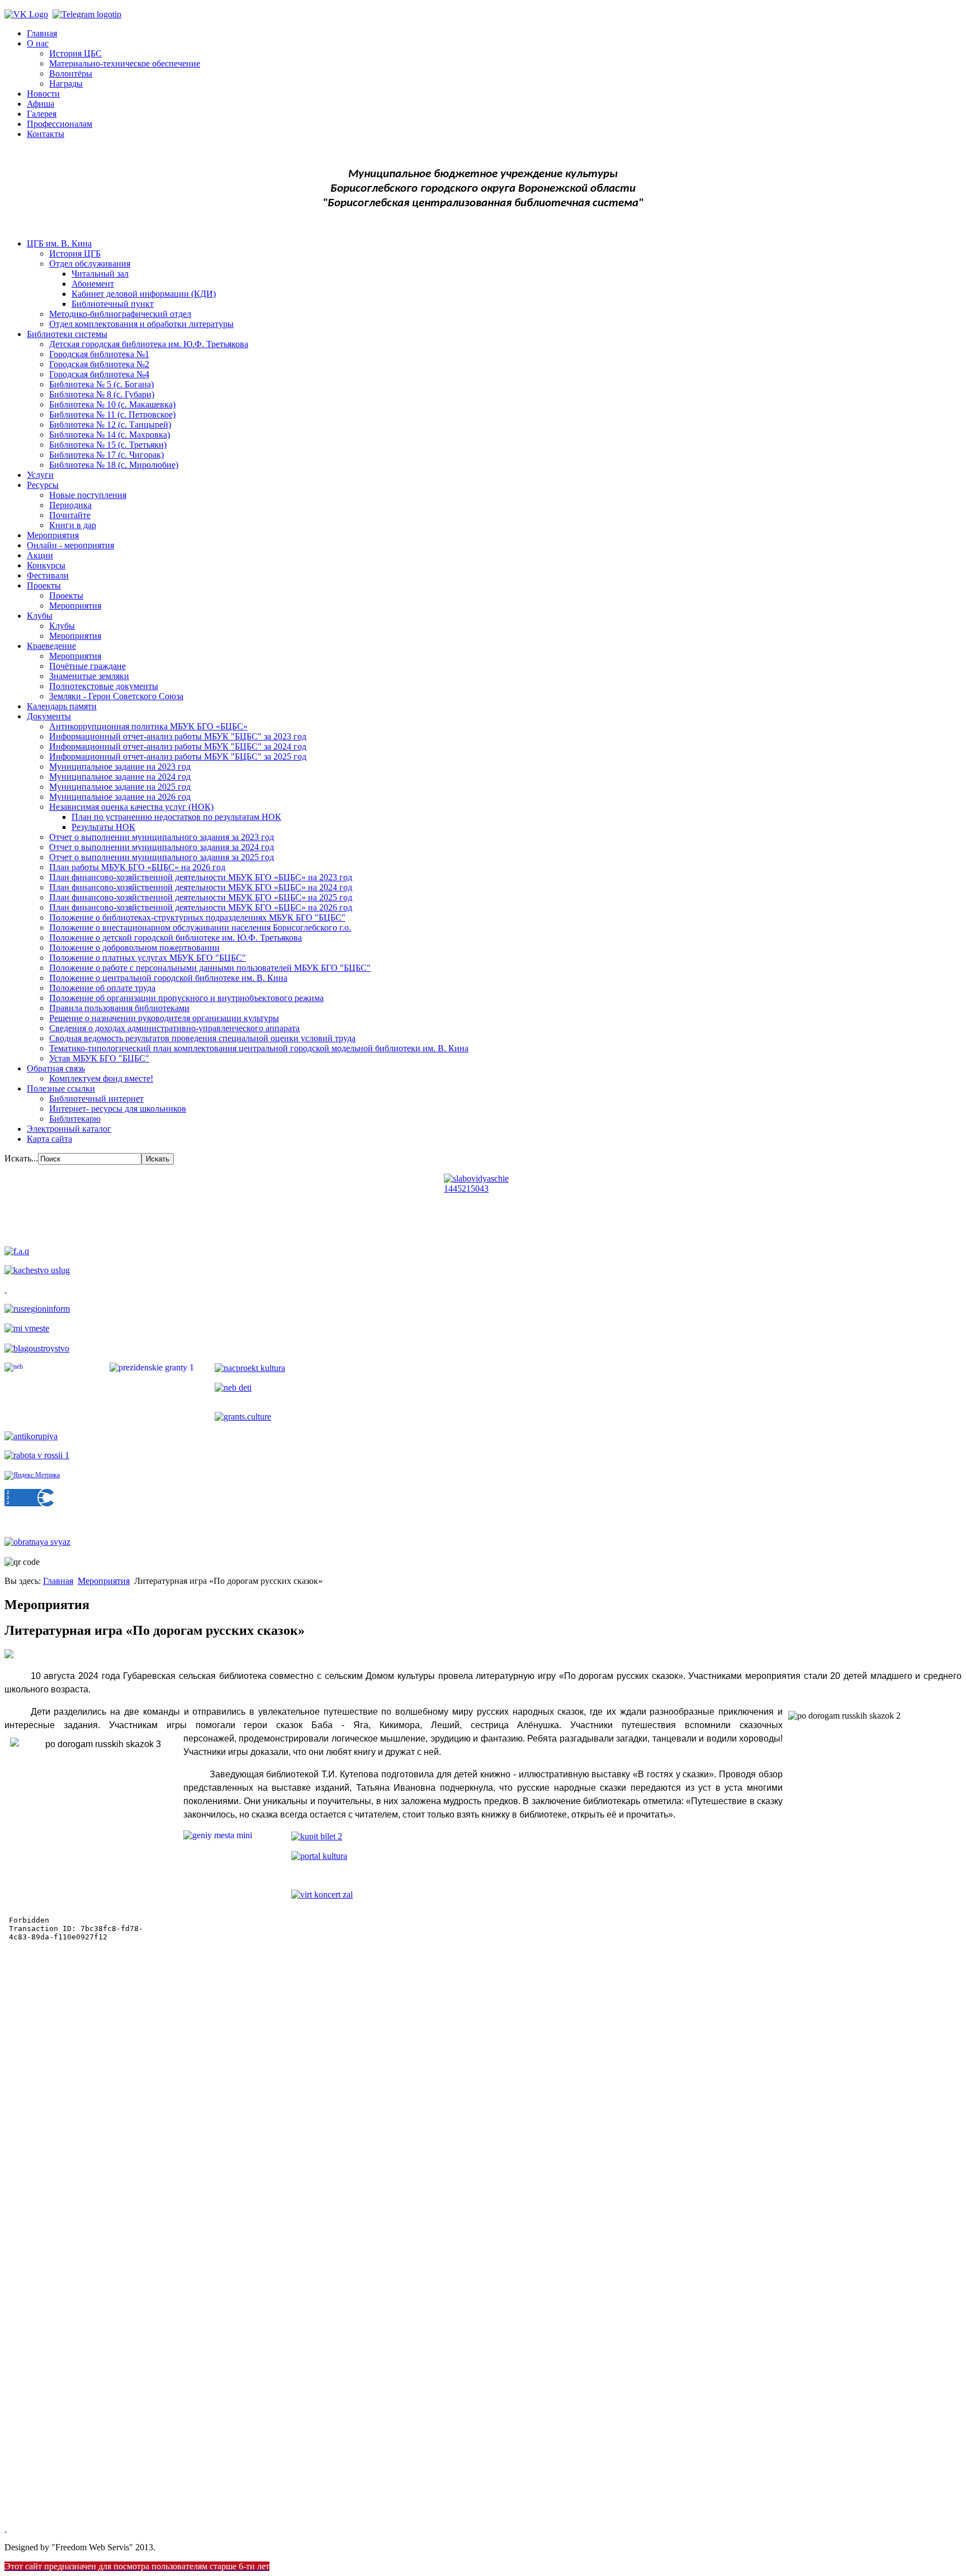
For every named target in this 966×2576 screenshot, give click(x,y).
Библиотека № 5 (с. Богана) (101, 384)
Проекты (44, 585)
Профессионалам (60, 124)
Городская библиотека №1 (99, 354)
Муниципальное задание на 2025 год (120, 787)
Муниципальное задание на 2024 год (120, 777)
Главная (42, 33)
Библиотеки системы (67, 334)
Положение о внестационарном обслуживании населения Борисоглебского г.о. (200, 928)
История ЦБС (75, 53)
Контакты (46, 134)
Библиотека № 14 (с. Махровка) (110, 435)
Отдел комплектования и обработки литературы (141, 324)
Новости (43, 94)
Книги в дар (73, 525)
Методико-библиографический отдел (120, 314)
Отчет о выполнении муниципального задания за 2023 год (162, 837)
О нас (38, 43)
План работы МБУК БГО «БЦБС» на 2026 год (137, 867)
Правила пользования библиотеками (119, 1008)
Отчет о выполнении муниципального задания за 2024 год (162, 847)
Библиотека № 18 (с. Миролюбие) (114, 465)
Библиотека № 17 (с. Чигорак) (106, 455)
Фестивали (48, 575)
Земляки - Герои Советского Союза (116, 696)
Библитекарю (75, 1119)
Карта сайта (49, 1139)
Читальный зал (100, 274)
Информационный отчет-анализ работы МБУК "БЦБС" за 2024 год (178, 746)
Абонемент (93, 284)
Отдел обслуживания (90, 264)
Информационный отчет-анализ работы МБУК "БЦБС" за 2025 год (178, 756)
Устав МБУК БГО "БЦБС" (99, 1058)
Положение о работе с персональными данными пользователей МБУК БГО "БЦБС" (210, 968)
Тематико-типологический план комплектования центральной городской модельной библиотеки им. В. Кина (259, 1048)
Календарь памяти (62, 706)
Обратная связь (56, 1068)
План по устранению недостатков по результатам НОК (176, 817)
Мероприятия (53, 535)
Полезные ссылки (61, 1088)
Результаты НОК (103, 827)
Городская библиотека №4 (99, 374)
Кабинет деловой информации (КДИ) (144, 294)
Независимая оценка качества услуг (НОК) (131, 807)
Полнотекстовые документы (104, 686)
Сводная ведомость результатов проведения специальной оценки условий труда (202, 1038)
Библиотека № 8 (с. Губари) (102, 394)
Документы (49, 716)
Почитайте (70, 515)
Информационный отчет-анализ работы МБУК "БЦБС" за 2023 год (178, 736)
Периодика (70, 505)
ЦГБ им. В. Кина (59, 243)
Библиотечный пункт (113, 304)
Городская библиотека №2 (99, 364)
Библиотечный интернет (96, 1099)
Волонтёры (71, 73)
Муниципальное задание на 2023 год (120, 767)
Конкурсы (46, 565)
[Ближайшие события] (6, 2528)
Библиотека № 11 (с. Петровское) (112, 414)
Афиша (41, 104)
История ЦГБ (75, 253)
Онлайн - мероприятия (70, 545)
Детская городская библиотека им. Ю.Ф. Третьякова (149, 344)
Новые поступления (88, 495)
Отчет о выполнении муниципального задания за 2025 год (162, 857)
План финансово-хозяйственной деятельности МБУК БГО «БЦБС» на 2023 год (201, 877)
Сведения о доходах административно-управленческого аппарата (174, 1028)
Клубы (40, 616)
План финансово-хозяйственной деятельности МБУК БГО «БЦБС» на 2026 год (201, 907)
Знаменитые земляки (89, 676)
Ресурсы (43, 485)
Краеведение (51, 646)
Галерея (42, 114)
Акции (40, 555)
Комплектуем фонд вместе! (101, 1078)
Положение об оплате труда (102, 988)
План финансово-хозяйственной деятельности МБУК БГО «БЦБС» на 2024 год (201, 887)
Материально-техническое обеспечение (125, 63)
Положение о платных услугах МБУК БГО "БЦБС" (148, 958)
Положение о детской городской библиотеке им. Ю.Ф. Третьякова (176, 938)
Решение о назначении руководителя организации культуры (164, 1018)
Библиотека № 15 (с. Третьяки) (108, 445)
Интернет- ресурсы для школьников (118, 1109)
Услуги (40, 475)
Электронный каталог (69, 1129)
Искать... (21, 1158)
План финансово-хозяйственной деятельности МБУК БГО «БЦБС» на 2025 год (201, 897)
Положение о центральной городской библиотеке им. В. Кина (168, 978)
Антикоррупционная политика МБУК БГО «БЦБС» (148, 726)
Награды (66, 84)
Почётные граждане (87, 666)
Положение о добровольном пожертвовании (134, 948)
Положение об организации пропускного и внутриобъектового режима (186, 998)
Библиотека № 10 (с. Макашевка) (112, 404)
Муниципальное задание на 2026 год (120, 797)
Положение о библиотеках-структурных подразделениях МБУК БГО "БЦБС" (197, 917)
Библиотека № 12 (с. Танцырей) (110, 424)
